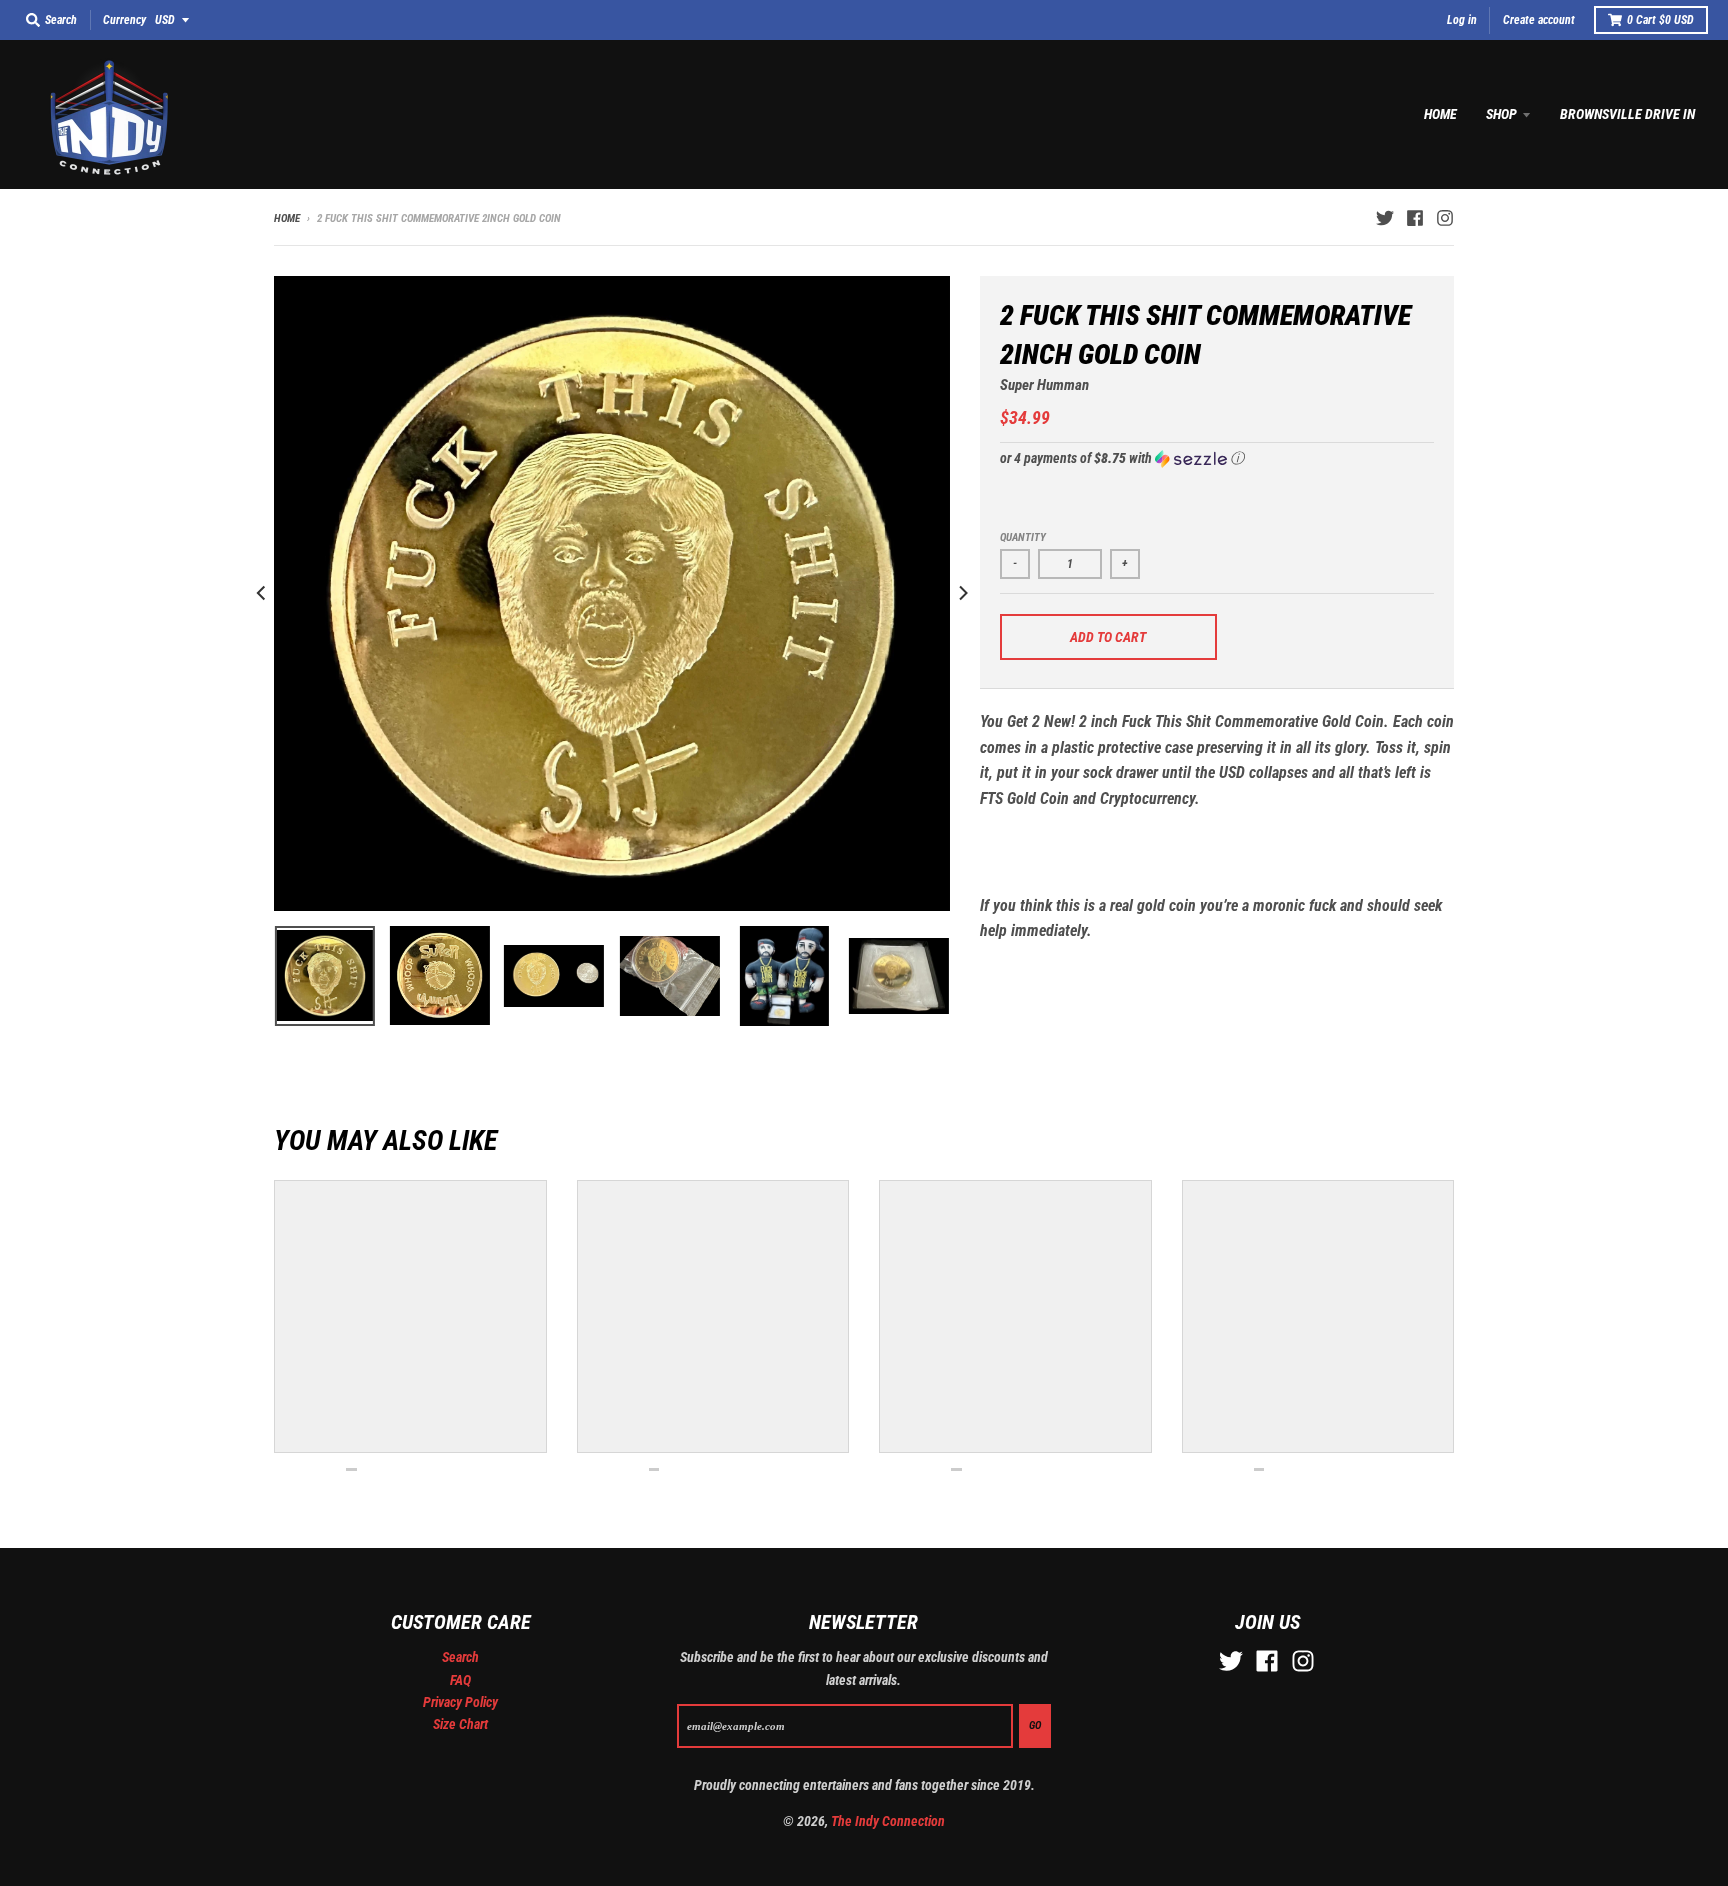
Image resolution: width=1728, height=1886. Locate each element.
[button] (1217, 458)
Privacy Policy (460, 1702)
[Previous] (262, 593)
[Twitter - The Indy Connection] (1385, 218)
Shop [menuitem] (1501, 114)
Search (460, 1657)
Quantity (1023, 537)
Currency (124, 20)
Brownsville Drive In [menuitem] (1627, 114)
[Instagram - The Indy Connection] (1445, 218)
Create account (1539, 20)
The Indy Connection (888, 1821)
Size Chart (460, 1724)
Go (1035, 1725)
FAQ (460, 1680)
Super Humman (1044, 385)
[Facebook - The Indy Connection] (1415, 218)
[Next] (962, 593)
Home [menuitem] (1440, 114)
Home (287, 218)
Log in (1462, 20)
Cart (1660, 20)
